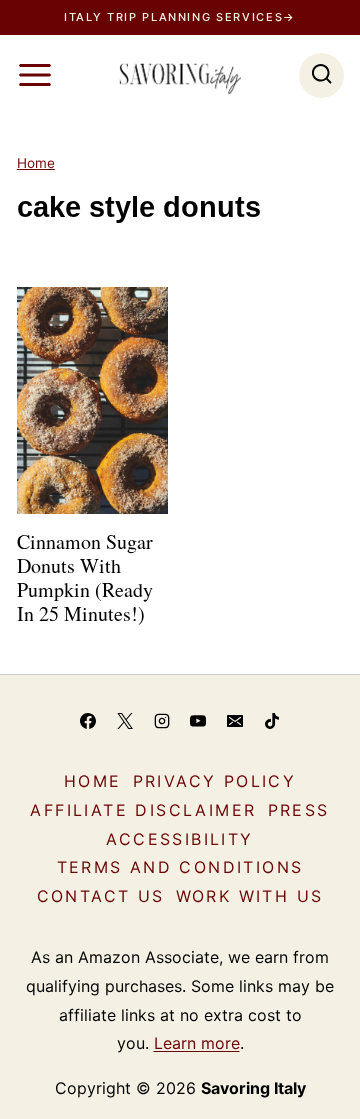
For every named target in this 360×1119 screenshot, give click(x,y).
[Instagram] (162, 721)
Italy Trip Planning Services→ (180, 17)
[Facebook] (88, 721)
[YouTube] (198, 721)
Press (299, 810)
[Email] (235, 721)
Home (36, 163)
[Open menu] (35, 75)
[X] (125, 721)
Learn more (197, 1043)
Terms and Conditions (180, 867)
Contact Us (101, 896)
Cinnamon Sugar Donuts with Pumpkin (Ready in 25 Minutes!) (85, 577)
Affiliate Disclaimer (143, 810)
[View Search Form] (321, 75)
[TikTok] (272, 721)
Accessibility (179, 839)
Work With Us (250, 896)
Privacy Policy (215, 781)
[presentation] (92, 400)
